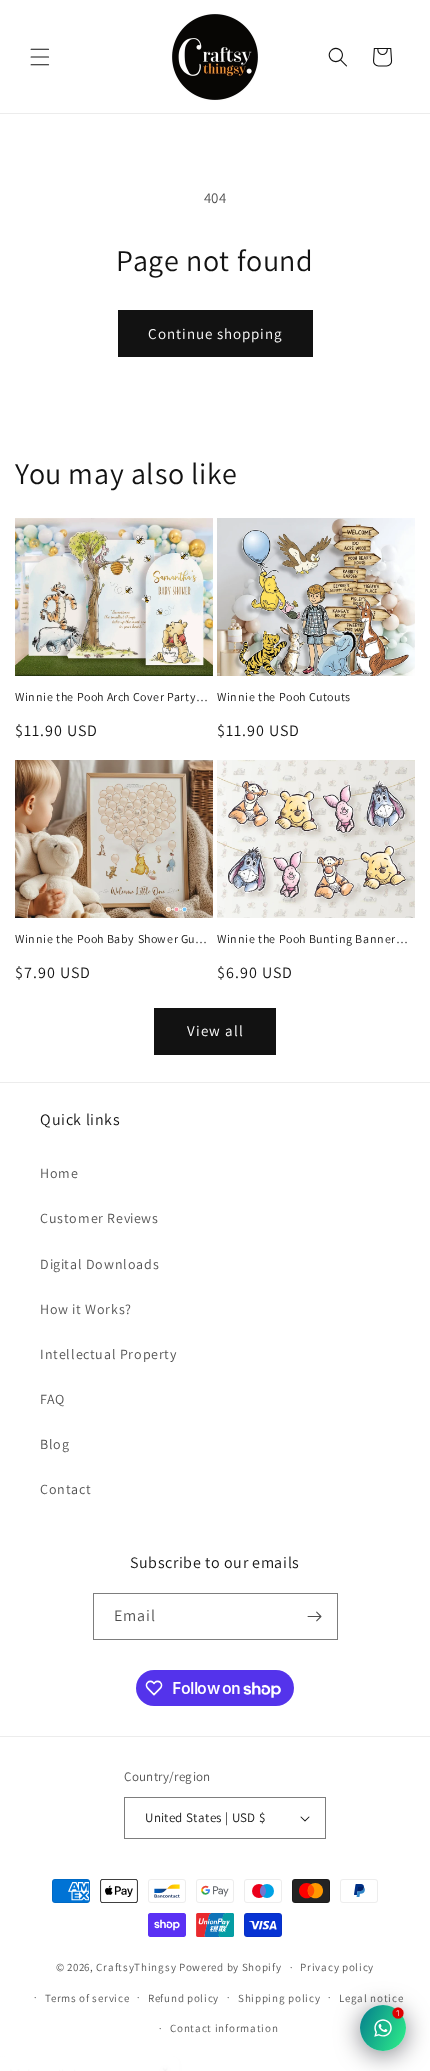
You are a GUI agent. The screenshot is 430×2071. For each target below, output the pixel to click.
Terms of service (87, 1998)
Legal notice (371, 1998)
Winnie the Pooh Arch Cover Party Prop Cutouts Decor (105, 697)
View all (215, 1030)
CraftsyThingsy (136, 1967)
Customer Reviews (99, 1218)
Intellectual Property (108, 1354)
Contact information (224, 2028)
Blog (54, 1444)
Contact (65, 1489)
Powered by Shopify (230, 1967)
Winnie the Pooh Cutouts (284, 696)
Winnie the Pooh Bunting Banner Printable (306, 939)
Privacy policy (337, 1967)
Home (59, 1173)
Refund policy (183, 1998)
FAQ (52, 1399)
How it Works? (86, 1309)
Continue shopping (215, 333)
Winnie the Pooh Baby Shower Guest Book (113, 939)
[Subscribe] (315, 1616)
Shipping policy (279, 1998)
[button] (40, 57)
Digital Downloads (99, 1264)
